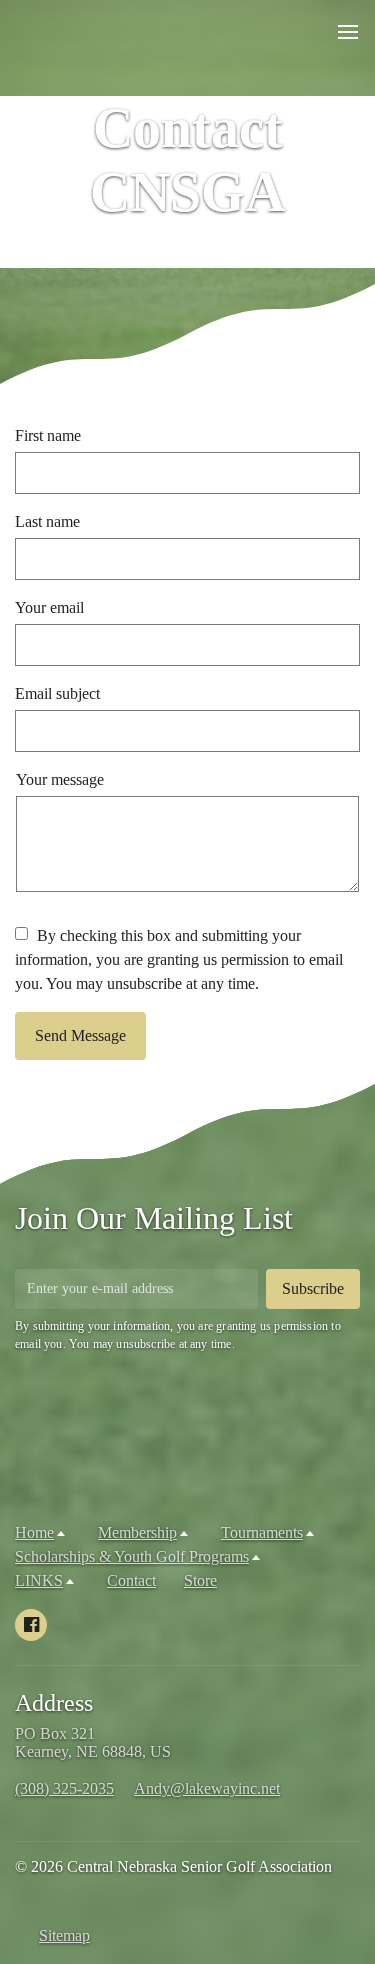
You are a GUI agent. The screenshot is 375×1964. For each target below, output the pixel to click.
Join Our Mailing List (154, 1218)
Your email (49, 607)
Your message (60, 779)
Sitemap (64, 1935)
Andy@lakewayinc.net (207, 1788)
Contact (131, 1580)
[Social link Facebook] (31, 1625)
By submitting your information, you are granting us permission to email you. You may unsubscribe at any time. (178, 1335)
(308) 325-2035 (64, 1788)
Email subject (57, 693)
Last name (47, 521)
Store (200, 1580)
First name (48, 435)
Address (54, 1703)
